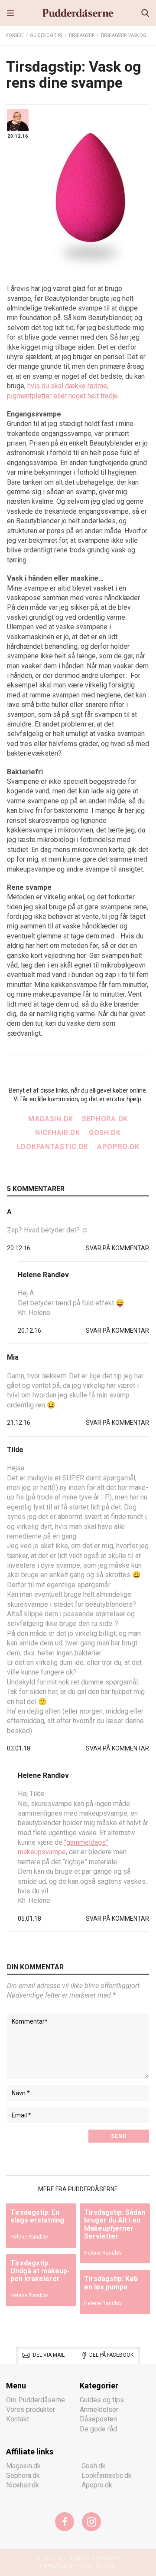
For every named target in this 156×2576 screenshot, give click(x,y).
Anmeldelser (99, 2409)
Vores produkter (31, 2409)
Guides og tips (46, 35)
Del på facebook (111, 2355)
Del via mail (49, 2355)
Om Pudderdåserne (36, 2399)
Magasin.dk (51, 1119)
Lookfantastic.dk (53, 1147)
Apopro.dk (118, 1147)
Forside (15, 35)
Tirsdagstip (81, 35)
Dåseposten (98, 2419)
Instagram (91, 2521)
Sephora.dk (105, 1119)
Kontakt (18, 2419)
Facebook (65, 2521)
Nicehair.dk (58, 1133)
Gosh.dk (105, 1133)
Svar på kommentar (117, 1248)
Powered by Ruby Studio (78, 2566)
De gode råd (98, 2429)
